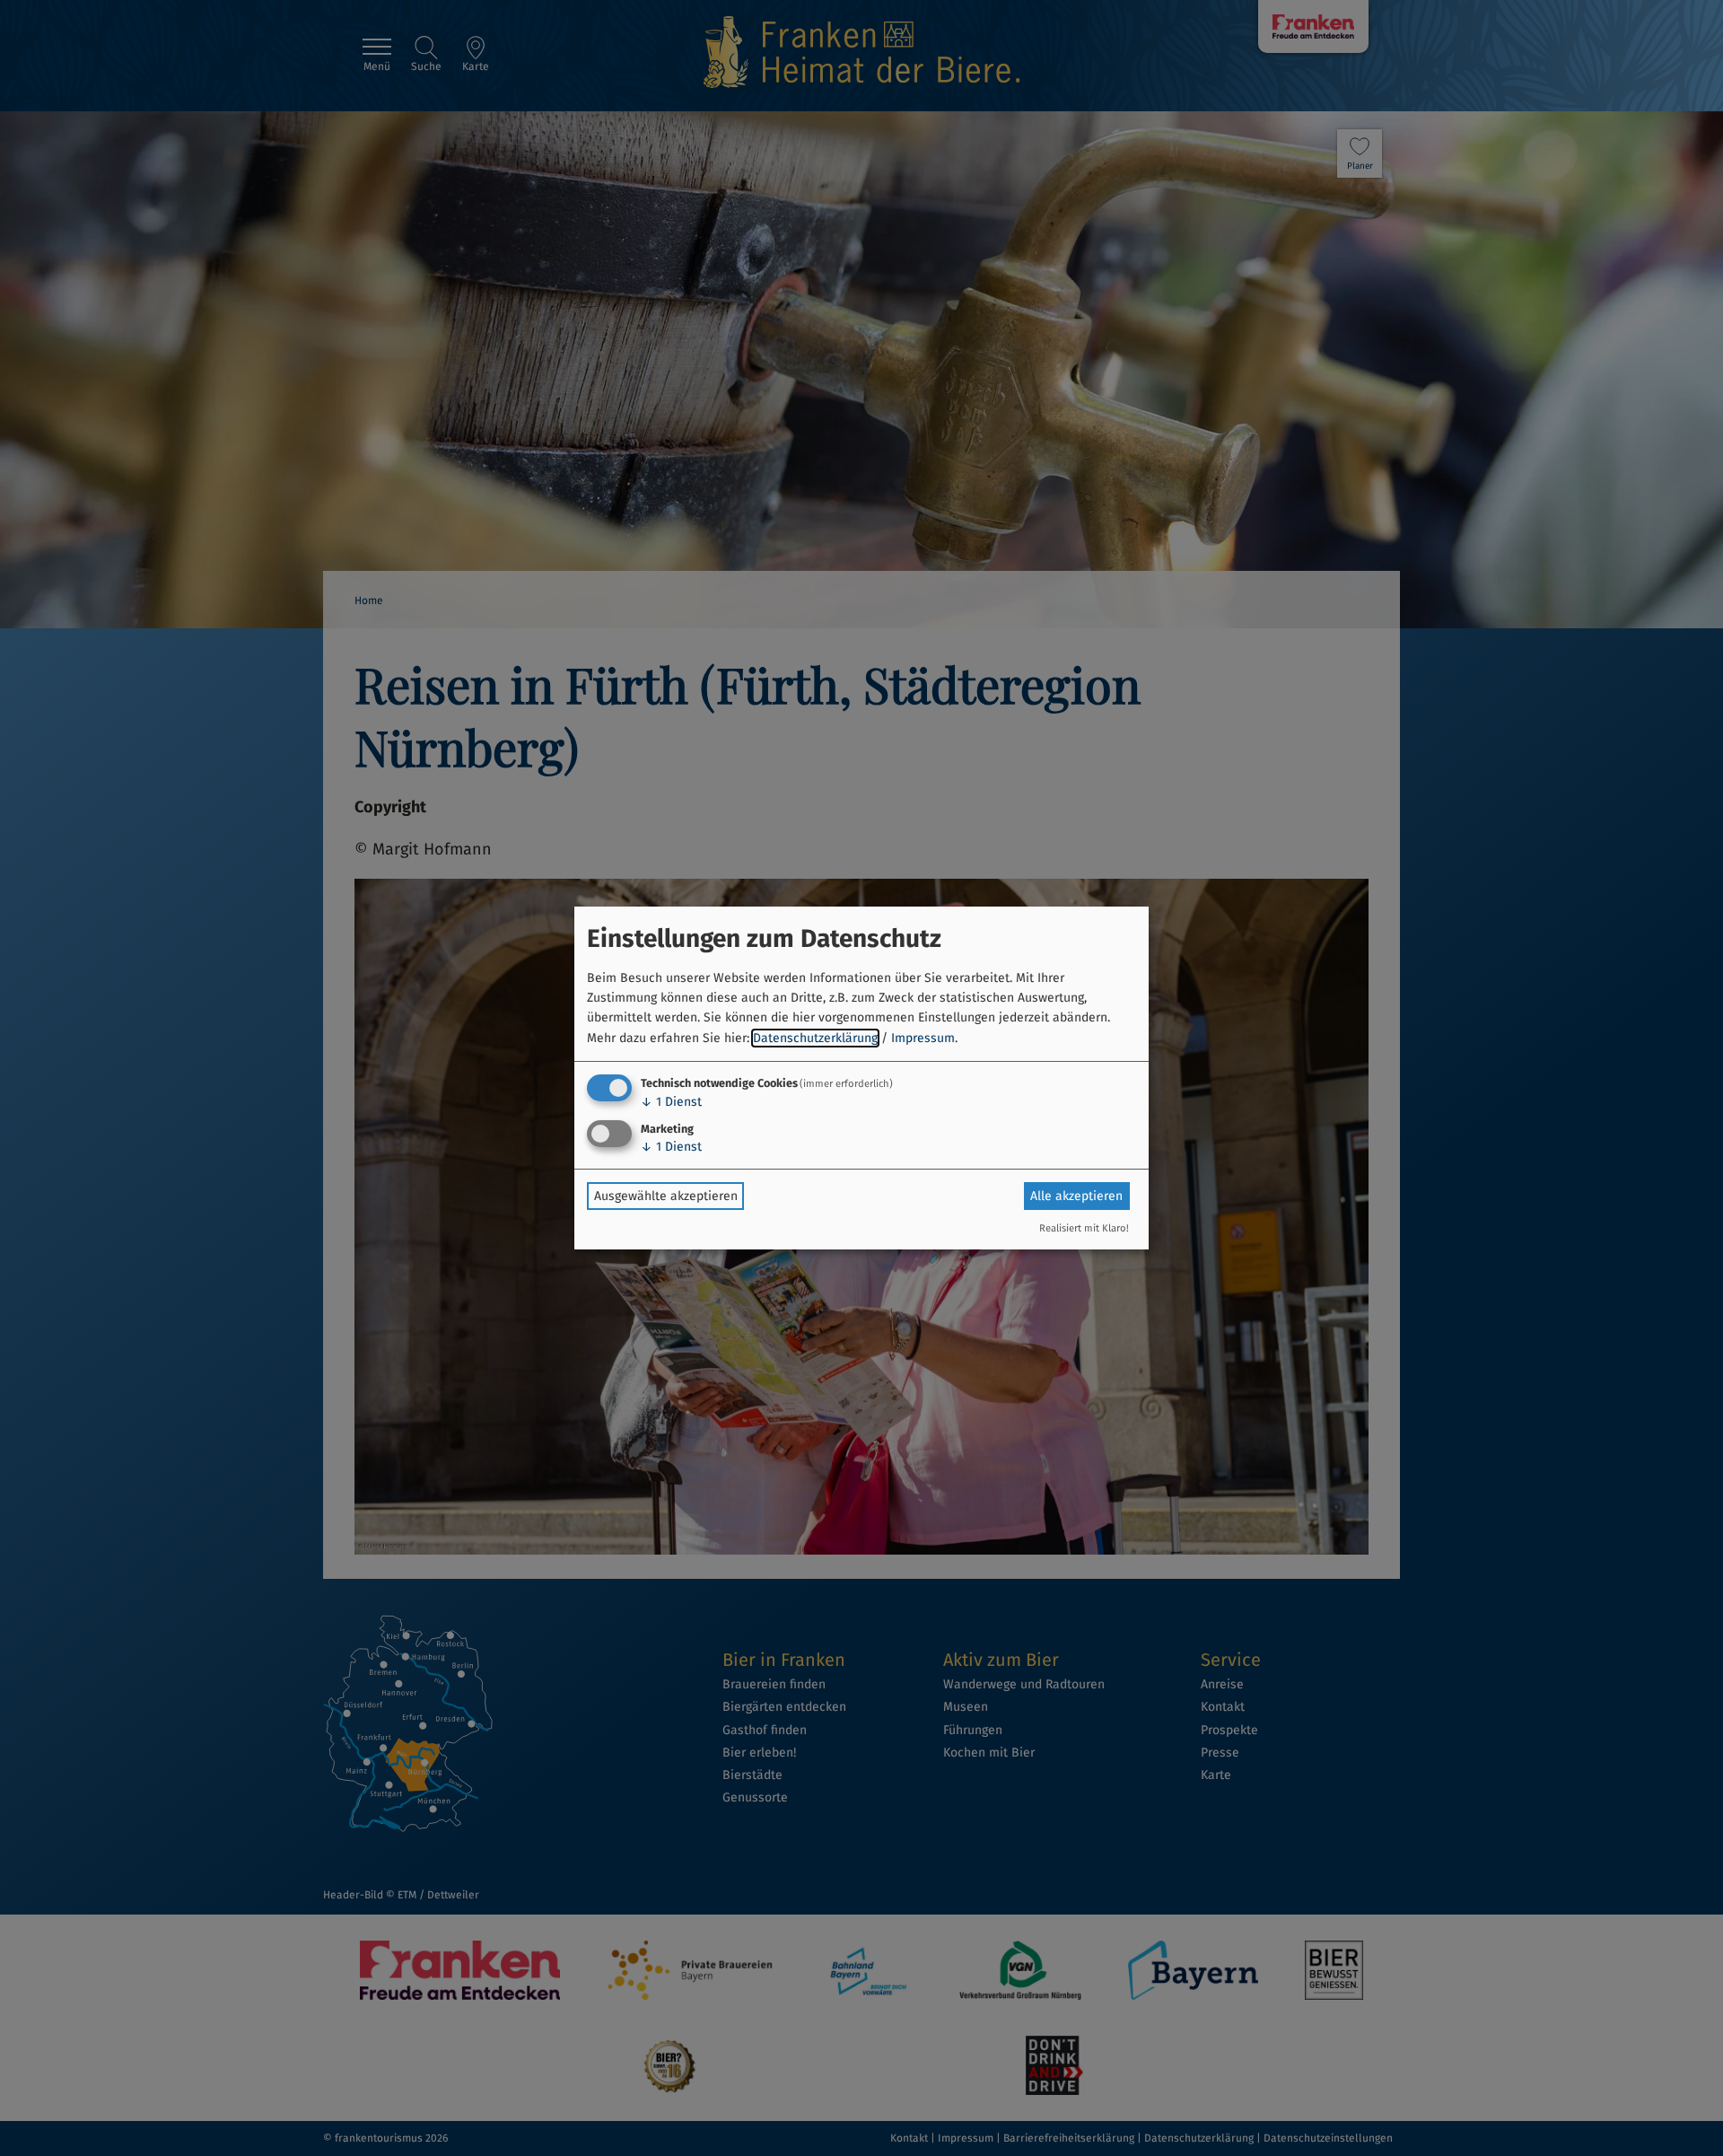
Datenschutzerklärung (815, 1038)
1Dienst (671, 1102)
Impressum (923, 1038)
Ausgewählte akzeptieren (666, 1196)
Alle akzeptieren (1076, 1196)
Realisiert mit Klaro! (1084, 1228)
